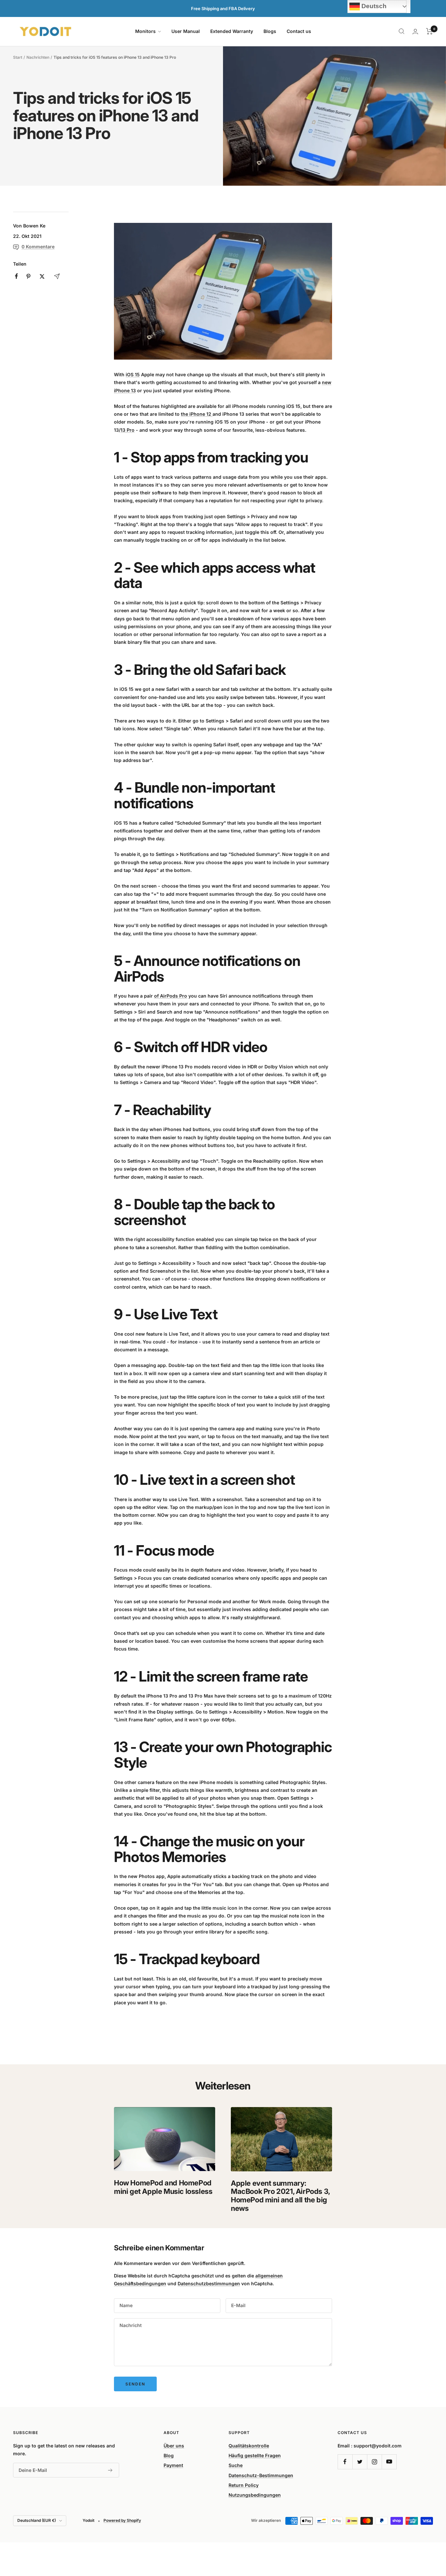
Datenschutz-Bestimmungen (261, 2475)
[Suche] (402, 31)
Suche (236, 2465)
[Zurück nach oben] (419, 2532)
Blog (169, 2455)
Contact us (299, 31)
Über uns (174, 2446)
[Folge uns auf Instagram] (374, 2462)
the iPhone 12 (196, 414)
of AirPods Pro (171, 996)
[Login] (415, 31)
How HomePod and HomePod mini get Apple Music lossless (163, 2187)
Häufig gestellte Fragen (255, 2455)
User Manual (186, 31)
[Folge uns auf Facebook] (345, 2462)
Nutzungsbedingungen (255, 2495)
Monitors (146, 31)
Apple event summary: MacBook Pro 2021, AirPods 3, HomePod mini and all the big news (280, 2196)
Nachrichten (38, 57)
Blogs (270, 31)
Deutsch (373, 6)
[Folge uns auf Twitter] (360, 2462)
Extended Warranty (232, 31)
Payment (173, 2465)
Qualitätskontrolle (249, 2446)
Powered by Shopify (122, 2520)
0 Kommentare (38, 247)
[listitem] (16, 276)
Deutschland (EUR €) (37, 2520)
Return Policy (244, 2485)
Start (18, 57)
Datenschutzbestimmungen (209, 2283)
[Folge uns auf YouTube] (389, 2462)
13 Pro (127, 430)
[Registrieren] (110, 2470)
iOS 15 (133, 374)
